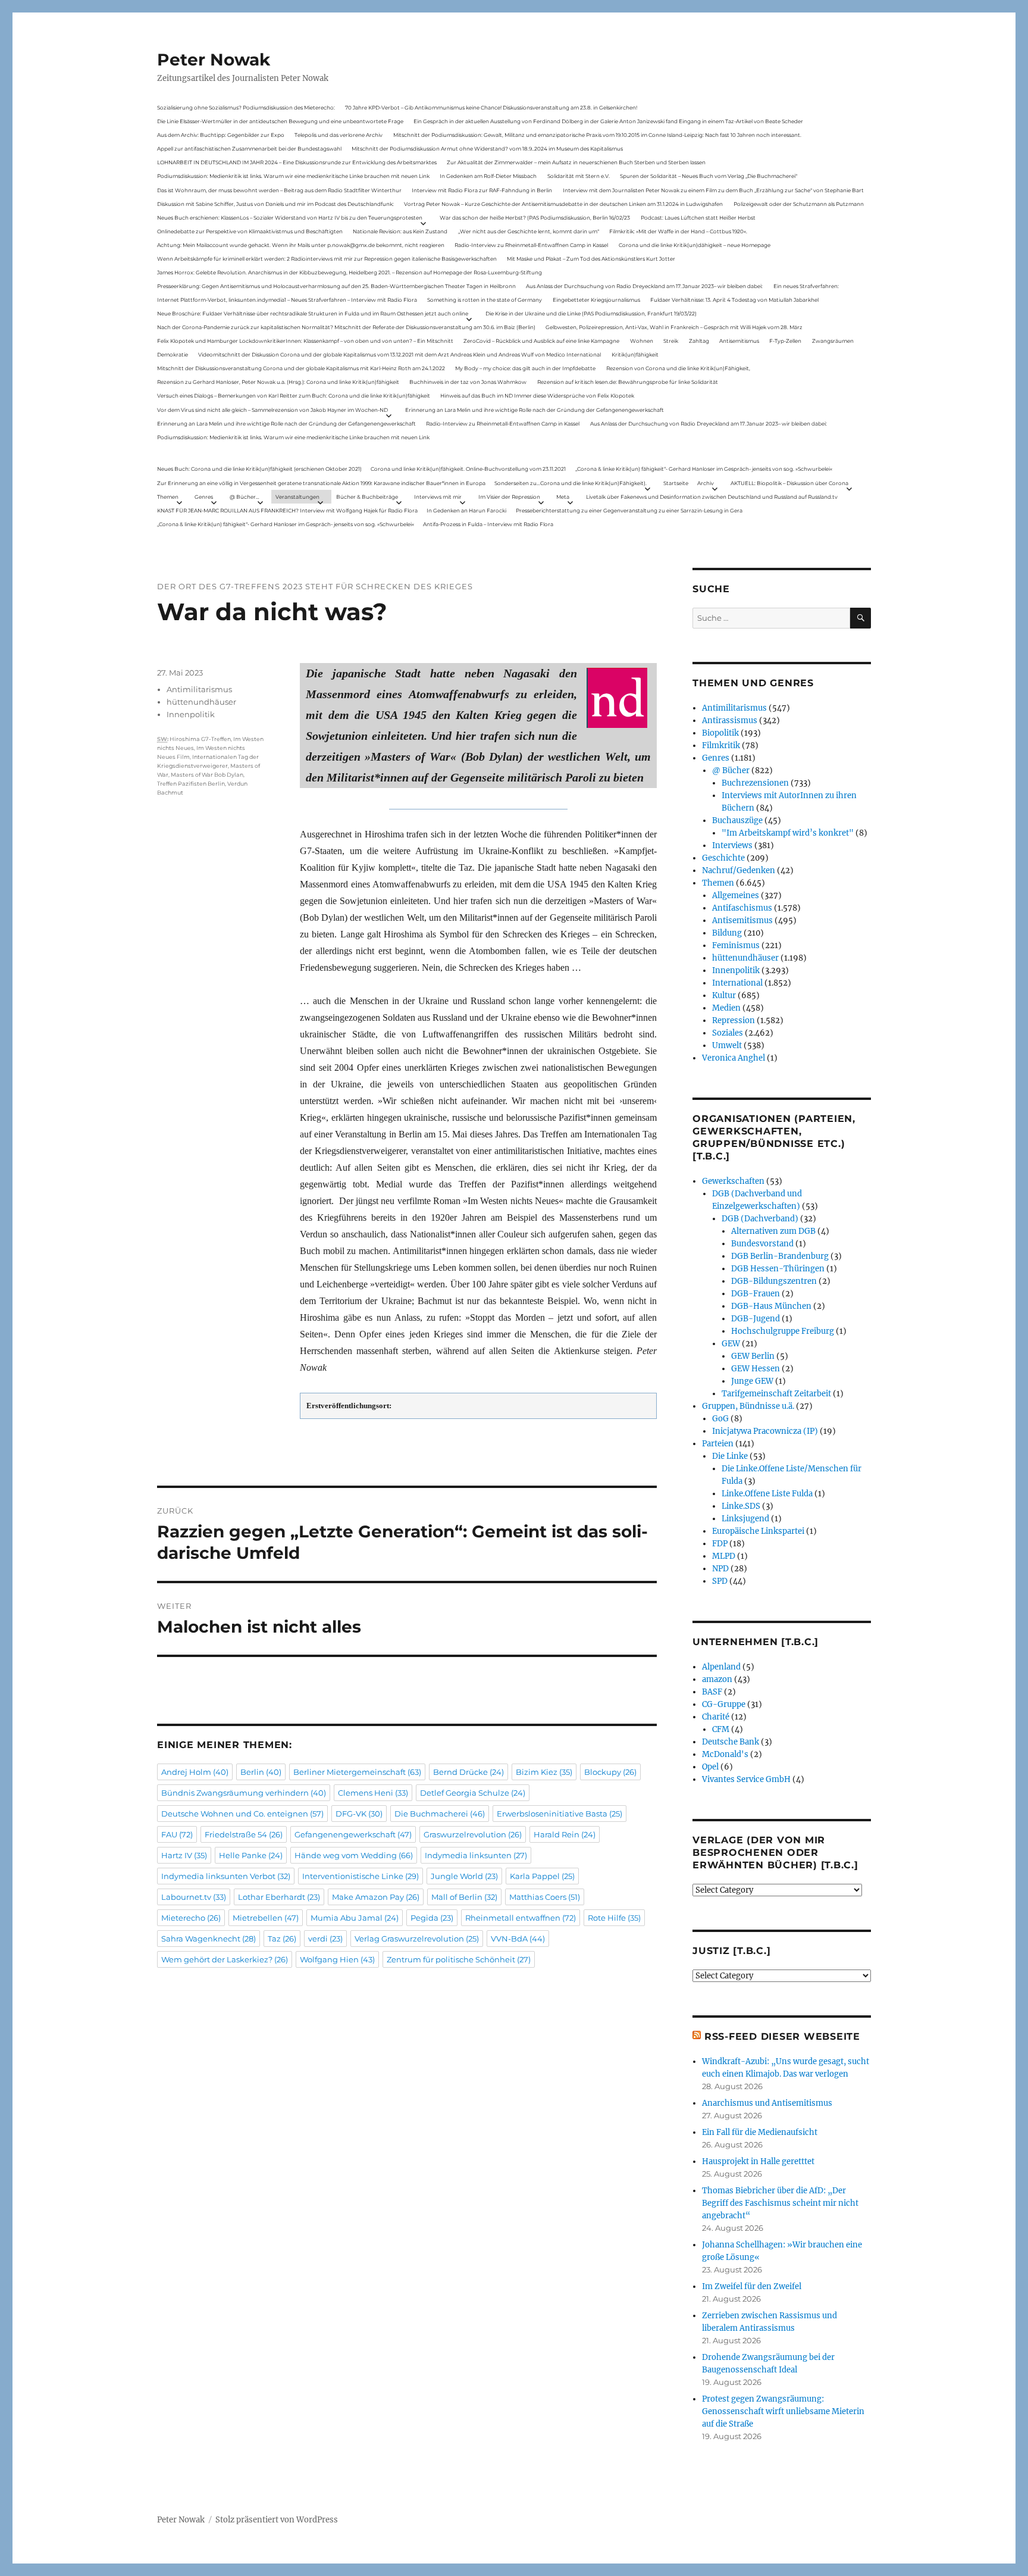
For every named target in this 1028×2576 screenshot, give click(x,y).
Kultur (724, 995)
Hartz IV (184, 1855)
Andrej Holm (195, 1772)
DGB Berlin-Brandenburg (780, 1256)
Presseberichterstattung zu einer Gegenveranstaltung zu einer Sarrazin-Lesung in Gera (629, 510)
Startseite (676, 483)
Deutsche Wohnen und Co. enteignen (242, 1814)
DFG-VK (359, 1814)
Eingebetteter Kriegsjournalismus (596, 300)
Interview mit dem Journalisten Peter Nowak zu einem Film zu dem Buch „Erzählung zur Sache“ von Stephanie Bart (713, 190)
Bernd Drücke (468, 1772)
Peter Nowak (214, 60)
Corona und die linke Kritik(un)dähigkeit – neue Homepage (695, 245)
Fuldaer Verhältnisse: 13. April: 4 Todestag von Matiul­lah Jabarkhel (734, 300)
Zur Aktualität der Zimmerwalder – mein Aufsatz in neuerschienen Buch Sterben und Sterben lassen (576, 162)
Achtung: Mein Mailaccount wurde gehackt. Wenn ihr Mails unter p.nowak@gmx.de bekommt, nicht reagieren (301, 245)
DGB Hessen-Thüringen (778, 1269)
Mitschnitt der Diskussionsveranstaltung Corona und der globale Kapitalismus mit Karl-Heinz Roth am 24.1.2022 (301, 368)
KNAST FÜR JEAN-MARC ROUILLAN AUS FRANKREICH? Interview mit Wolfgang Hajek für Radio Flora (287, 510)
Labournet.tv (194, 1897)
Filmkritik (721, 745)
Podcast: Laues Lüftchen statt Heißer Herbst (698, 218)
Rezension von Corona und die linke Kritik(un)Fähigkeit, (678, 368)
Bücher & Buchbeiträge (367, 497)
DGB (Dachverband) (760, 1219)
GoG (720, 1419)
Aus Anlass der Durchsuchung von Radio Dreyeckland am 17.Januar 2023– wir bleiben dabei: (644, 286)
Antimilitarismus (199, 689)
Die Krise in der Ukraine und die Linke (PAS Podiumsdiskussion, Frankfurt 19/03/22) (591, 313)
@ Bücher (731, 770)
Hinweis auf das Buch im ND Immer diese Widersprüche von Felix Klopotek (537, 396)
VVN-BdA (518, 1939)
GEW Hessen (756, 1369)
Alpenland (721, 1667)
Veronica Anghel (734, 1058)
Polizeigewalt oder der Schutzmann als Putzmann (799, 204)
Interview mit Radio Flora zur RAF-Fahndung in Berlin (482, 190)
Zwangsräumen (833, 341)
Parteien (718, 1444)
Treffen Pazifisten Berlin (191, 784)
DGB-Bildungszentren (774, 1281)
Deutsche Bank (731, 1742)
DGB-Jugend (756, 1319)
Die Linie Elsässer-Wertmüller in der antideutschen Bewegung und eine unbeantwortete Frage (280, 121)
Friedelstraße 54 (244, 1834)
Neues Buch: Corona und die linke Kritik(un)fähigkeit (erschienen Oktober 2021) (259, 469)
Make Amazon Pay (376, 1897)
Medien (726, 1008)
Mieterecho (191, 1918)
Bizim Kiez (544, 1772)
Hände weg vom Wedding (354, 1855)
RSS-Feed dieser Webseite (782, 2036)
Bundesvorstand (762, 1244)
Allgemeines (736, 895)
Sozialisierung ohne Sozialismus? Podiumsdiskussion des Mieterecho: (246, 107)
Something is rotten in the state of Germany (485, 300)
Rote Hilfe (614, 1918)
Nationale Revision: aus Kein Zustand (400, 231)
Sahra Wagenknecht (209, 1939)
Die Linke (730, 1456)
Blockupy (610, 1772)
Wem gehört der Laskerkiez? (225, 1959)
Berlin (261, 1772)
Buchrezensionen (755, 783)
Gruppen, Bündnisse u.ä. (748, 1406)
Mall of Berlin (464, 1897)
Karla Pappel (542, 1876)
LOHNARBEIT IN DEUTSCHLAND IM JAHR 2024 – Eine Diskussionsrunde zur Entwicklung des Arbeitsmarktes (297, 162)
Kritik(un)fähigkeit (635, 354)
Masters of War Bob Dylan (207, 775)
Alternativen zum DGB (773, 1231)
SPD (720, 1581)
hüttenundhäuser (201, 702)
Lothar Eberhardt (279, 1897)
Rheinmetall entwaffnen (521, 1918)
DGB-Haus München (771, 1306)
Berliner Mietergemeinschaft (357, 1772)
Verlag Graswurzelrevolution (417, 1939)
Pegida (432, 1918)
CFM (721, 1729)
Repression (734, 1020)
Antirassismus (730, 720)
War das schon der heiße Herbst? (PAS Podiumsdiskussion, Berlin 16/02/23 (535, 218)
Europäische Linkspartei (758, 1531)
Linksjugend (745, 1519)
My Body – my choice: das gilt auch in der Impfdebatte (525, 368)
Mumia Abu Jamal (355, 1918)
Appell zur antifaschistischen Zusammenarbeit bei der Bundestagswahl (249, 149)
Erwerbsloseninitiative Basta (560, 1814)
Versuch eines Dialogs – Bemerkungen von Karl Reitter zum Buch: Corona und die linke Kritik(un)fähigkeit (294, 396)
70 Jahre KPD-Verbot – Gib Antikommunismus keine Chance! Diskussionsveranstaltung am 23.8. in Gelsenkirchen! (491, 107)
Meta (563, 497)
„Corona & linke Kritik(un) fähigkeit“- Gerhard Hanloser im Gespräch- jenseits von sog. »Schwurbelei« (704, 469)
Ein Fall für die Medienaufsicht (760, 2132)
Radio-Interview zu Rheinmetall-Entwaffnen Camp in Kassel (531, 245)
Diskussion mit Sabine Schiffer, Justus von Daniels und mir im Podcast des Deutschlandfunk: (275, 204)
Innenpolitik (191, 714)
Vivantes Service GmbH (746, 1779)
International (737, 983)
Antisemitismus (739, 341)
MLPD (724, 1556)
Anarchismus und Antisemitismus (767, 2103)
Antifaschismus (742, 908)
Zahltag (699, 341)
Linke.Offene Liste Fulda (767, 1494)
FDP (720, 1544)
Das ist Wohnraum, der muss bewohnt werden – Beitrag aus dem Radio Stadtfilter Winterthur (279, 190)
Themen (168, 497)
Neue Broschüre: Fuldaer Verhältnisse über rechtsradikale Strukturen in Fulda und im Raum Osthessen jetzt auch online (313, 313)
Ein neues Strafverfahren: (806, 286)
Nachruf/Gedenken (739, 870)
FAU (177, 1834)
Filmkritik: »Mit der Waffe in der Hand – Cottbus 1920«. (678, 231)
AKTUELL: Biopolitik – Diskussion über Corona (789, 483)
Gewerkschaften (733, 1181)
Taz (282, 1939)
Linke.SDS (741, 1506)
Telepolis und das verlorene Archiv (339, 135)
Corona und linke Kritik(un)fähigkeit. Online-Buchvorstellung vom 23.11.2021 (468, 469)
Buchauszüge (737, 820)
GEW (731, 1344)
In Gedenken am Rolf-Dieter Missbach (488, 176)
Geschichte (723, 858)
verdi (325, 1939)
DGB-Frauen (756, 1294)
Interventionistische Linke (361, 1876)
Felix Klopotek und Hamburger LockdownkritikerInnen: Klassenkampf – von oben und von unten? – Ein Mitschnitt (305, 341)
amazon (717, 1679)
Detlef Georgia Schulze (473, 1793)
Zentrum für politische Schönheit (459, 1959)
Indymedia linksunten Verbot (226, 1876)
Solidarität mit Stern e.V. (579, 176)
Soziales (728, 1033)
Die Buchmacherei (440, 1814)
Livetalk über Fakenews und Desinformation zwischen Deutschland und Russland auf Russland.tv (712, 497)
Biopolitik (720, 733)
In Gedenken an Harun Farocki (466, 510)
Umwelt (727, 1045)
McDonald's (725, 1754)
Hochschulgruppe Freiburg (783, 1331)
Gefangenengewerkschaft (353, 1834)
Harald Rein (565, 1834)
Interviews (732, 845)
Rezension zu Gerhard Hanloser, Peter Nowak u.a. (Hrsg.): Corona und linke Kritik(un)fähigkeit (278, 382)
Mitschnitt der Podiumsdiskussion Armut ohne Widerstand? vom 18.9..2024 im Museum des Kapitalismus (487, 149)
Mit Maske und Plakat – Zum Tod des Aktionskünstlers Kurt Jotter (591, 259)
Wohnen (642, 341)
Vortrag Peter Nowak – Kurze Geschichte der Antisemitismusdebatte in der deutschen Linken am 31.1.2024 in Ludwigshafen (563, 204)
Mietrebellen (266, 1918)
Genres (204, 497)
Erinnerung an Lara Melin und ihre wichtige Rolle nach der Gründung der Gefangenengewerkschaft (535, 410)
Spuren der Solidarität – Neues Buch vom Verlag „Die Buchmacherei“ (709, 176)
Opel (710, 1767)
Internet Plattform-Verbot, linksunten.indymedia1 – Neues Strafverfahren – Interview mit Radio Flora (287, 300)
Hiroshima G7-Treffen (200, 739)
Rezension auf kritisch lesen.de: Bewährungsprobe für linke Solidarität (628, 382)
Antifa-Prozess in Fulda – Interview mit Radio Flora (488, 524)
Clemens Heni (373, 1793)
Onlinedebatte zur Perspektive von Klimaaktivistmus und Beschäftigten (250, 231)
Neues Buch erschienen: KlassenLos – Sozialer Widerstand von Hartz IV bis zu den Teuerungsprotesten (290, 218)
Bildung (727, 933)
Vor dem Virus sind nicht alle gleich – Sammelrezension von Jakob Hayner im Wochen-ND (272, 410)
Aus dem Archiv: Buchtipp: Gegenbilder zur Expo (221, 135)
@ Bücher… (245, 497)
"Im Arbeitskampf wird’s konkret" (788, 833)
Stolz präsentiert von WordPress (277, 2520)
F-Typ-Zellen (785, 341)
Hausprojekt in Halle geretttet (758, 2161)
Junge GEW (752, 1381)
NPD (720, 1569)
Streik (671, 341)
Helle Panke (251, 1855)
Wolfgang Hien (337, 1959)
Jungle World (464, 1876)
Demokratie (173, 354)
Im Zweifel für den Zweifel (752, 2286)
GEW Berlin (753, 1356)
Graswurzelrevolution (473, 1834)
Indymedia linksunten (476, 1855)
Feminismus (736, 945)
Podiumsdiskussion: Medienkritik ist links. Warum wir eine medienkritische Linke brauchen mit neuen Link (293, 176)
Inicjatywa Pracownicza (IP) (765, 1431)
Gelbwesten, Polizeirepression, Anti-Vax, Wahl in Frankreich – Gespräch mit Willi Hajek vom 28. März (674, 327)
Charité (716, 1717)
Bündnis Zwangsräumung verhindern (244, 1793)
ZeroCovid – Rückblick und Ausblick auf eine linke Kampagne (541, 341)
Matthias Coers (545, 1897)
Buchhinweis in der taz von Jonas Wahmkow (468, 382)
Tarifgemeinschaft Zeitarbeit (776, 1394)
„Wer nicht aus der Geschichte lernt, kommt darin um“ (529, 231)
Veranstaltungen (297, 497)
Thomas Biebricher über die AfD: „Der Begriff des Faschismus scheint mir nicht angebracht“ (780, 2203)
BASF (712, 1692)
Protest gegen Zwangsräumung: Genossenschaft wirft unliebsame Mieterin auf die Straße (783, 2411)
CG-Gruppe (724, 1704)
